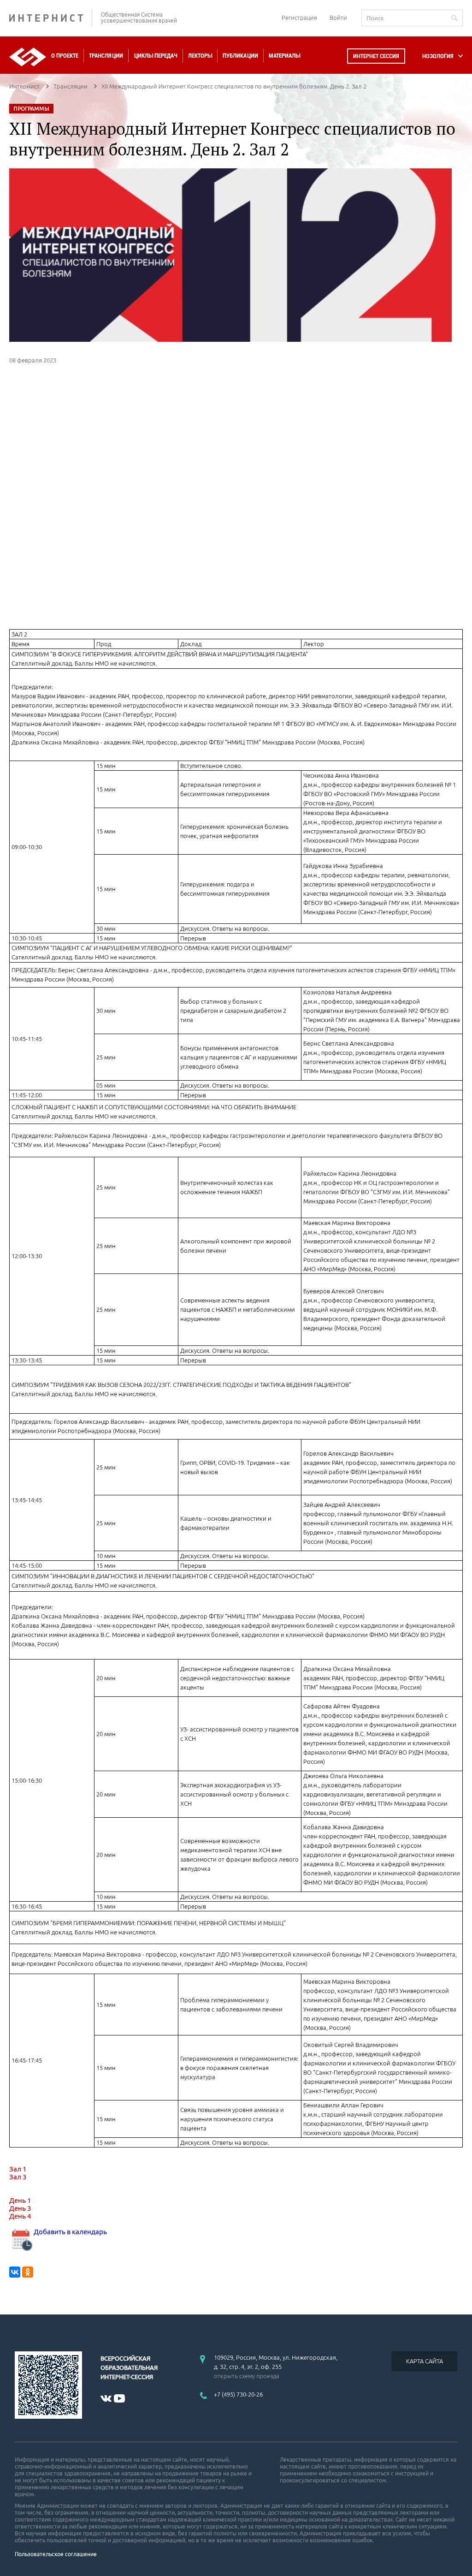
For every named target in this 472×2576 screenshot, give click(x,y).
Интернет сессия (376, 56)
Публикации (240, 56)
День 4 (20, 2216)
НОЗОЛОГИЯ (438, 56)
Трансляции (106, 56)
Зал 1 (18, 2169)
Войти (338, 18)
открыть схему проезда (247, 2376)
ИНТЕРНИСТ (51, 18)
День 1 (20, 2200)
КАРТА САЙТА (425, 2361)
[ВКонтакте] (15, 2272)
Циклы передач (156, 56)
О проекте (65, 56)
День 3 (20, 2208)
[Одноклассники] (28, 2272)
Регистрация (299, 18)
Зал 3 (18, 2177)
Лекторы (200, 56)
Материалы (284, 56)
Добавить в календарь (70, 2232)
